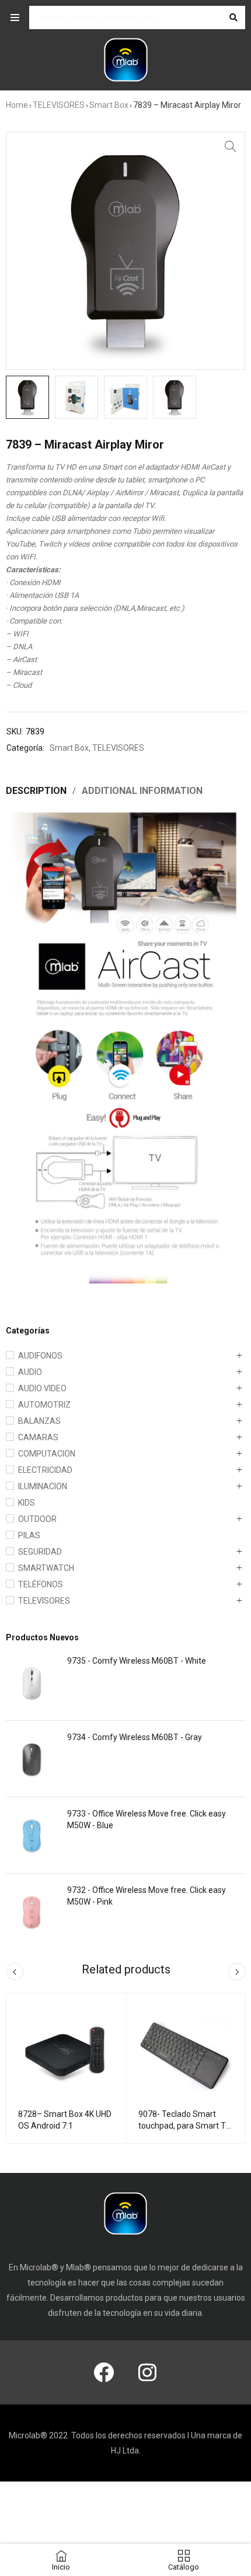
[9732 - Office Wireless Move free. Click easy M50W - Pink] (32, 1912)
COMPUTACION (47, 1454)
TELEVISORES (59, 105)
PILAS (29, 1535)
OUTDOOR (37, 1519)
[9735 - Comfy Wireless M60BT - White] (32, 1682)
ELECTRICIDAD (45, 1470)
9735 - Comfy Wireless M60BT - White (137, 1661)
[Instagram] (148, 2372)
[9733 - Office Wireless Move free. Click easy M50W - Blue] (32, 1835)
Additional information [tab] (142, 791)
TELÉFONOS (41, 1584)
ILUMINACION (43, 1486)
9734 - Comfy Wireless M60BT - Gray (135, 1737)
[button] (231, 146)
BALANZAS (39, 1421)
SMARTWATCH (46, 1568)
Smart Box (109, 105)
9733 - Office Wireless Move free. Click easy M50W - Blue (147, 1819)
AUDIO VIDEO (42, 1388)
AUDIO (30, 1372)
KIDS (27, 1503)
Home (17, 105)
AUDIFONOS (40, 1356)
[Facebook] (104, 2372)
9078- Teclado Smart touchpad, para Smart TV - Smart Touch (185, 2126)
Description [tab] (36, 791)
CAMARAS (38, 1437)
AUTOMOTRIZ (44, 1405)
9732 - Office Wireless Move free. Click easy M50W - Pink (147, 1896)
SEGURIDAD (40, 1552)
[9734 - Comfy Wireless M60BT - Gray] (32, 1759)
